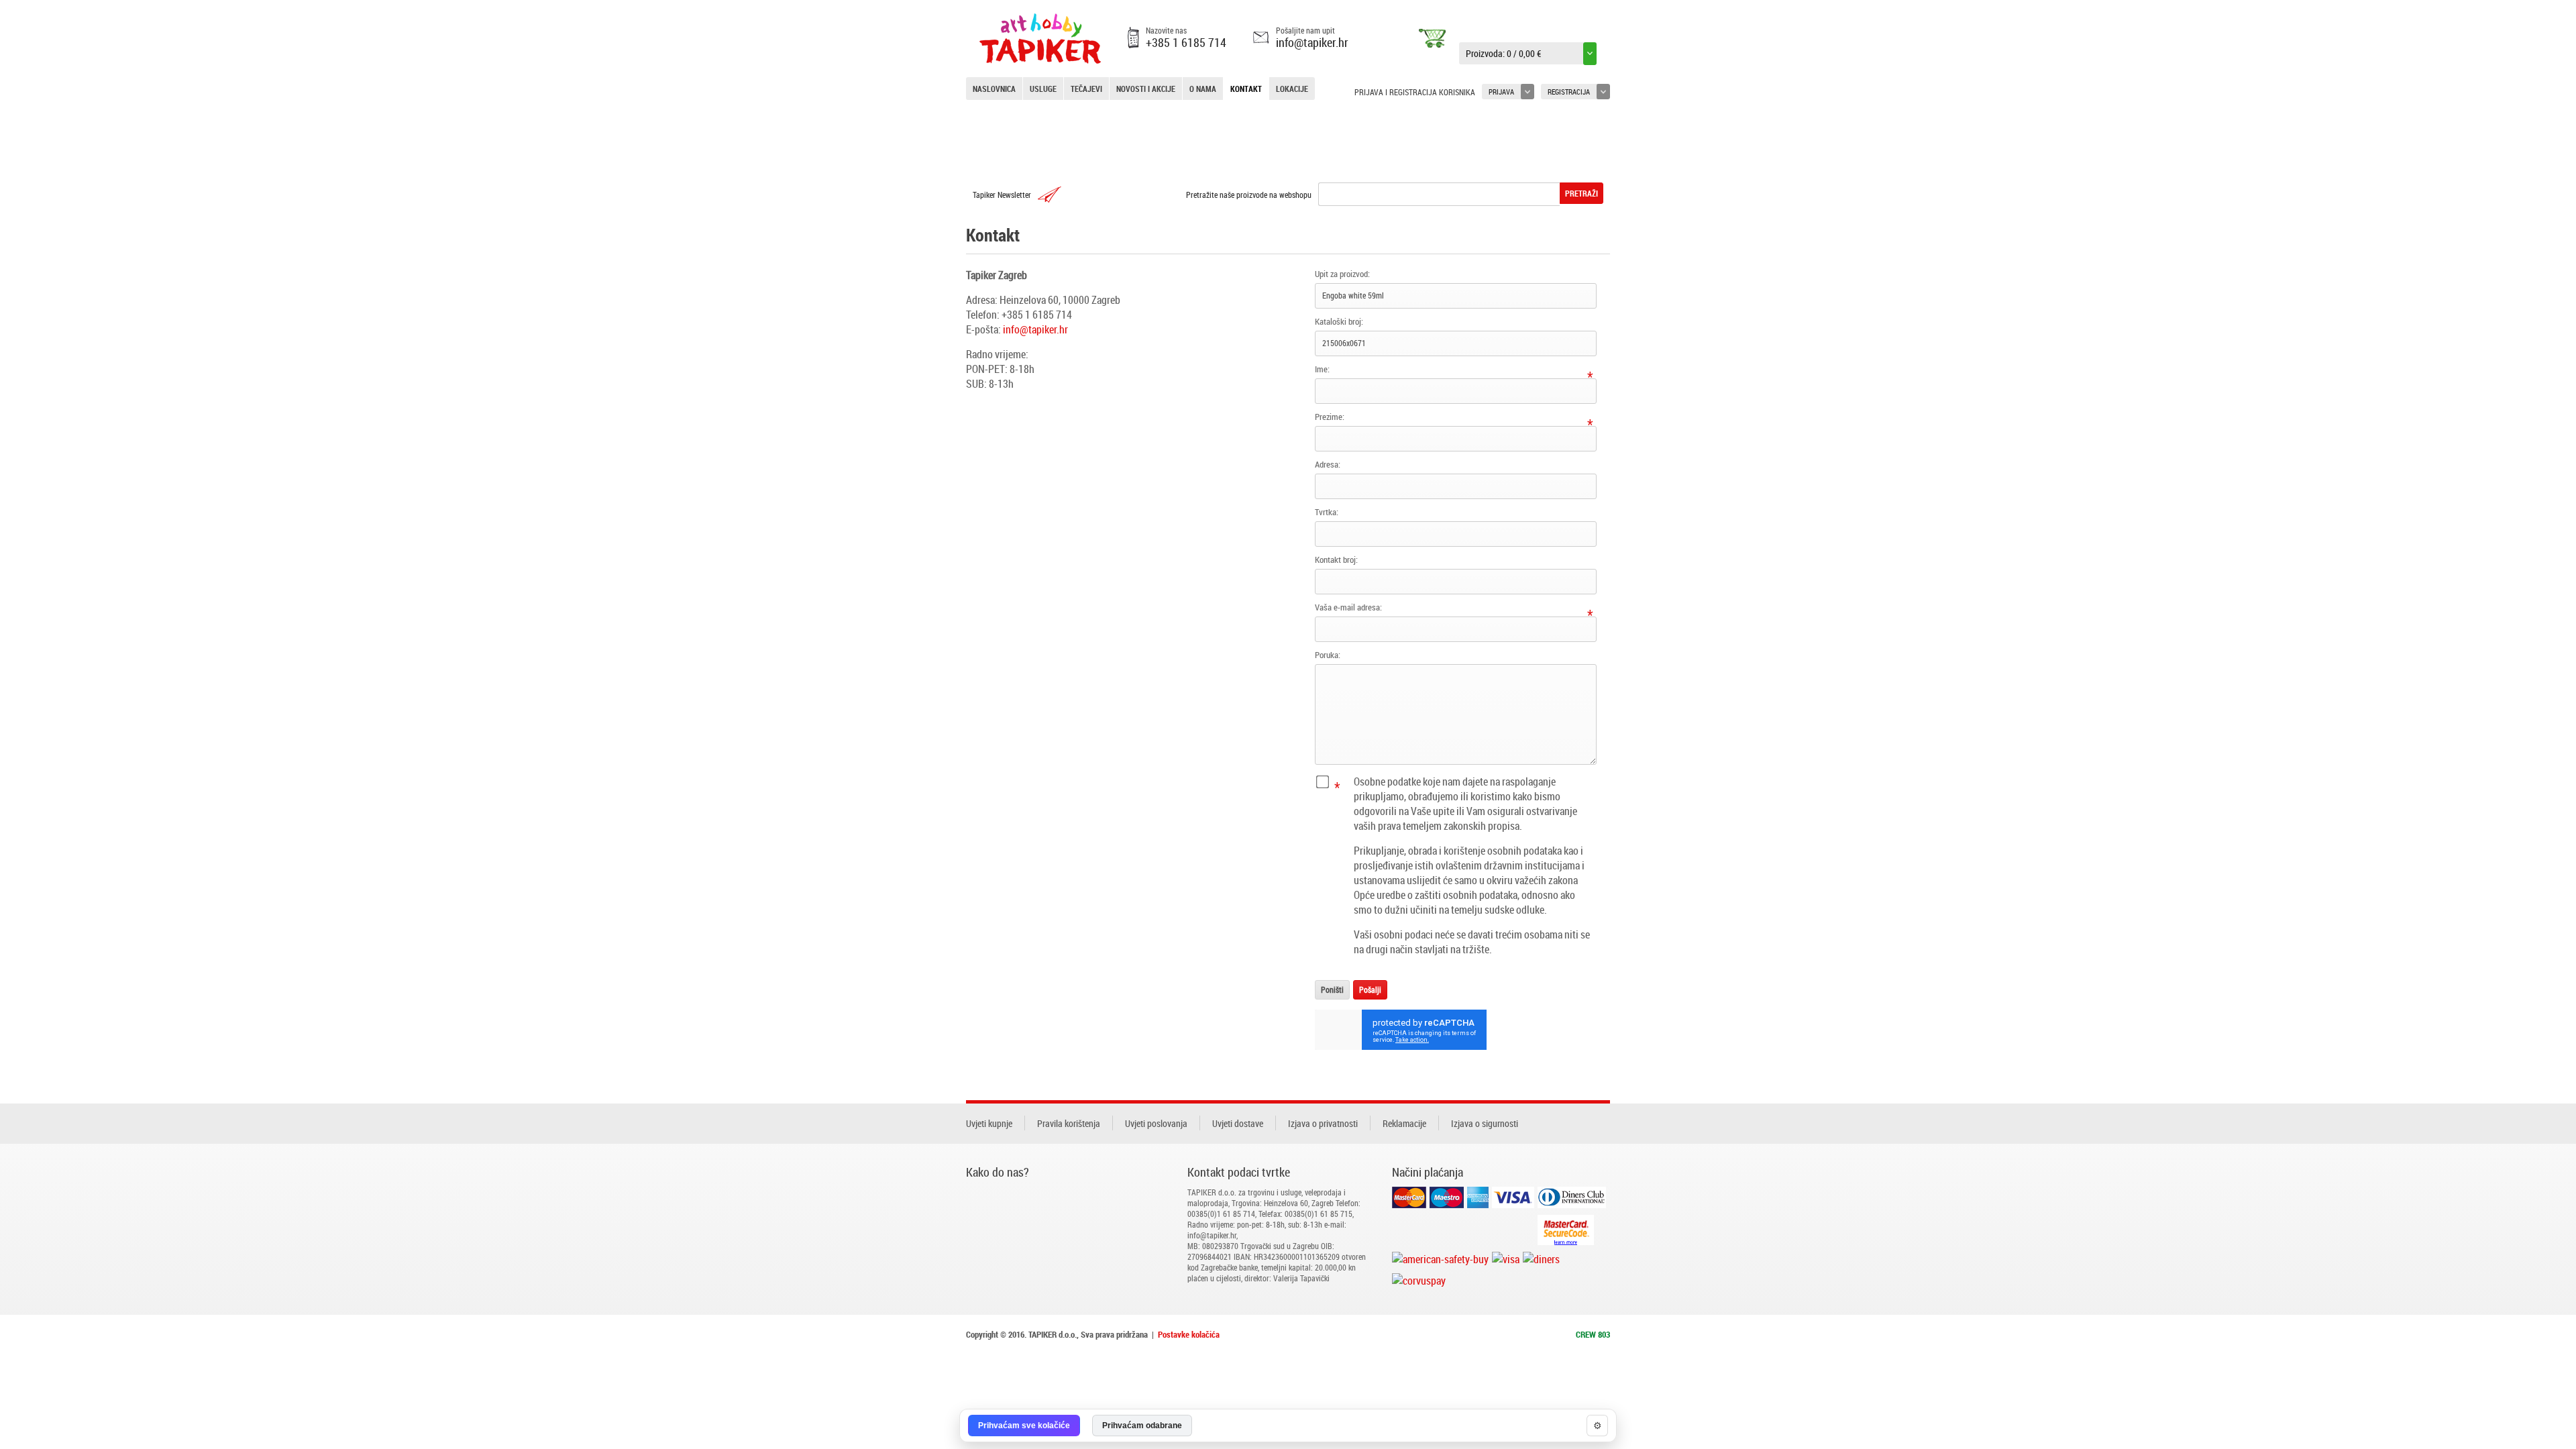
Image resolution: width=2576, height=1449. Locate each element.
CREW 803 (1593, 1334)
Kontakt (1246, 89)
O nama (1203, 89)
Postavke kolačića (1189, 1334)
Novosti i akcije (1146, 89)
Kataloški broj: (1339, 321)
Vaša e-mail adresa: (1348, 607)
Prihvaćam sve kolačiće (1024, 1426)
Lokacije (1292, 89)
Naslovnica (994, 89)
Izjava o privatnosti (1323, 1123)
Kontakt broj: (1336, 559)
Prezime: (1330, 417)
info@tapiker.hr (1312, 42)
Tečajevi (1086, 89)
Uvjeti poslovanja (1156, 1123)
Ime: (1322, 369)
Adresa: (1328, 464)
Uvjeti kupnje (989, 1123)
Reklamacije (1404, 1123)
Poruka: (1328, 655)
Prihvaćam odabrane (1142, 1426)
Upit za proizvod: (1342, 274)
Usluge (1043, 89)
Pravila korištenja (1069, 1123)
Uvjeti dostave (1238, 1123)
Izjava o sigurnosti (1485, 1123)
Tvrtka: (1327, 512)
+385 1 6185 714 (1186, 42)
